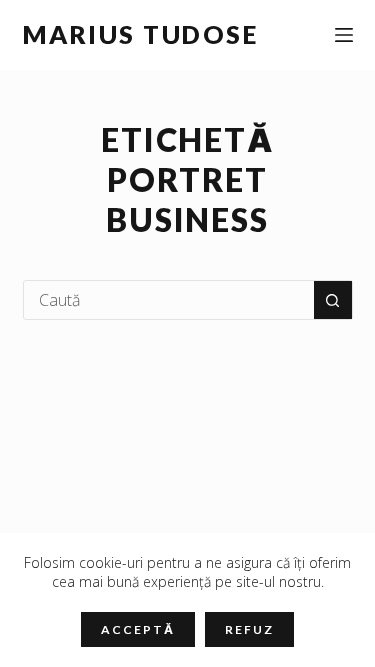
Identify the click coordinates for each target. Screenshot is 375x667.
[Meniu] (344, 35)
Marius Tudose (141, 34)
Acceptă (137, 629)
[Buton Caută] (333, 300)
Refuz (249, 629)
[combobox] (169, 300)
